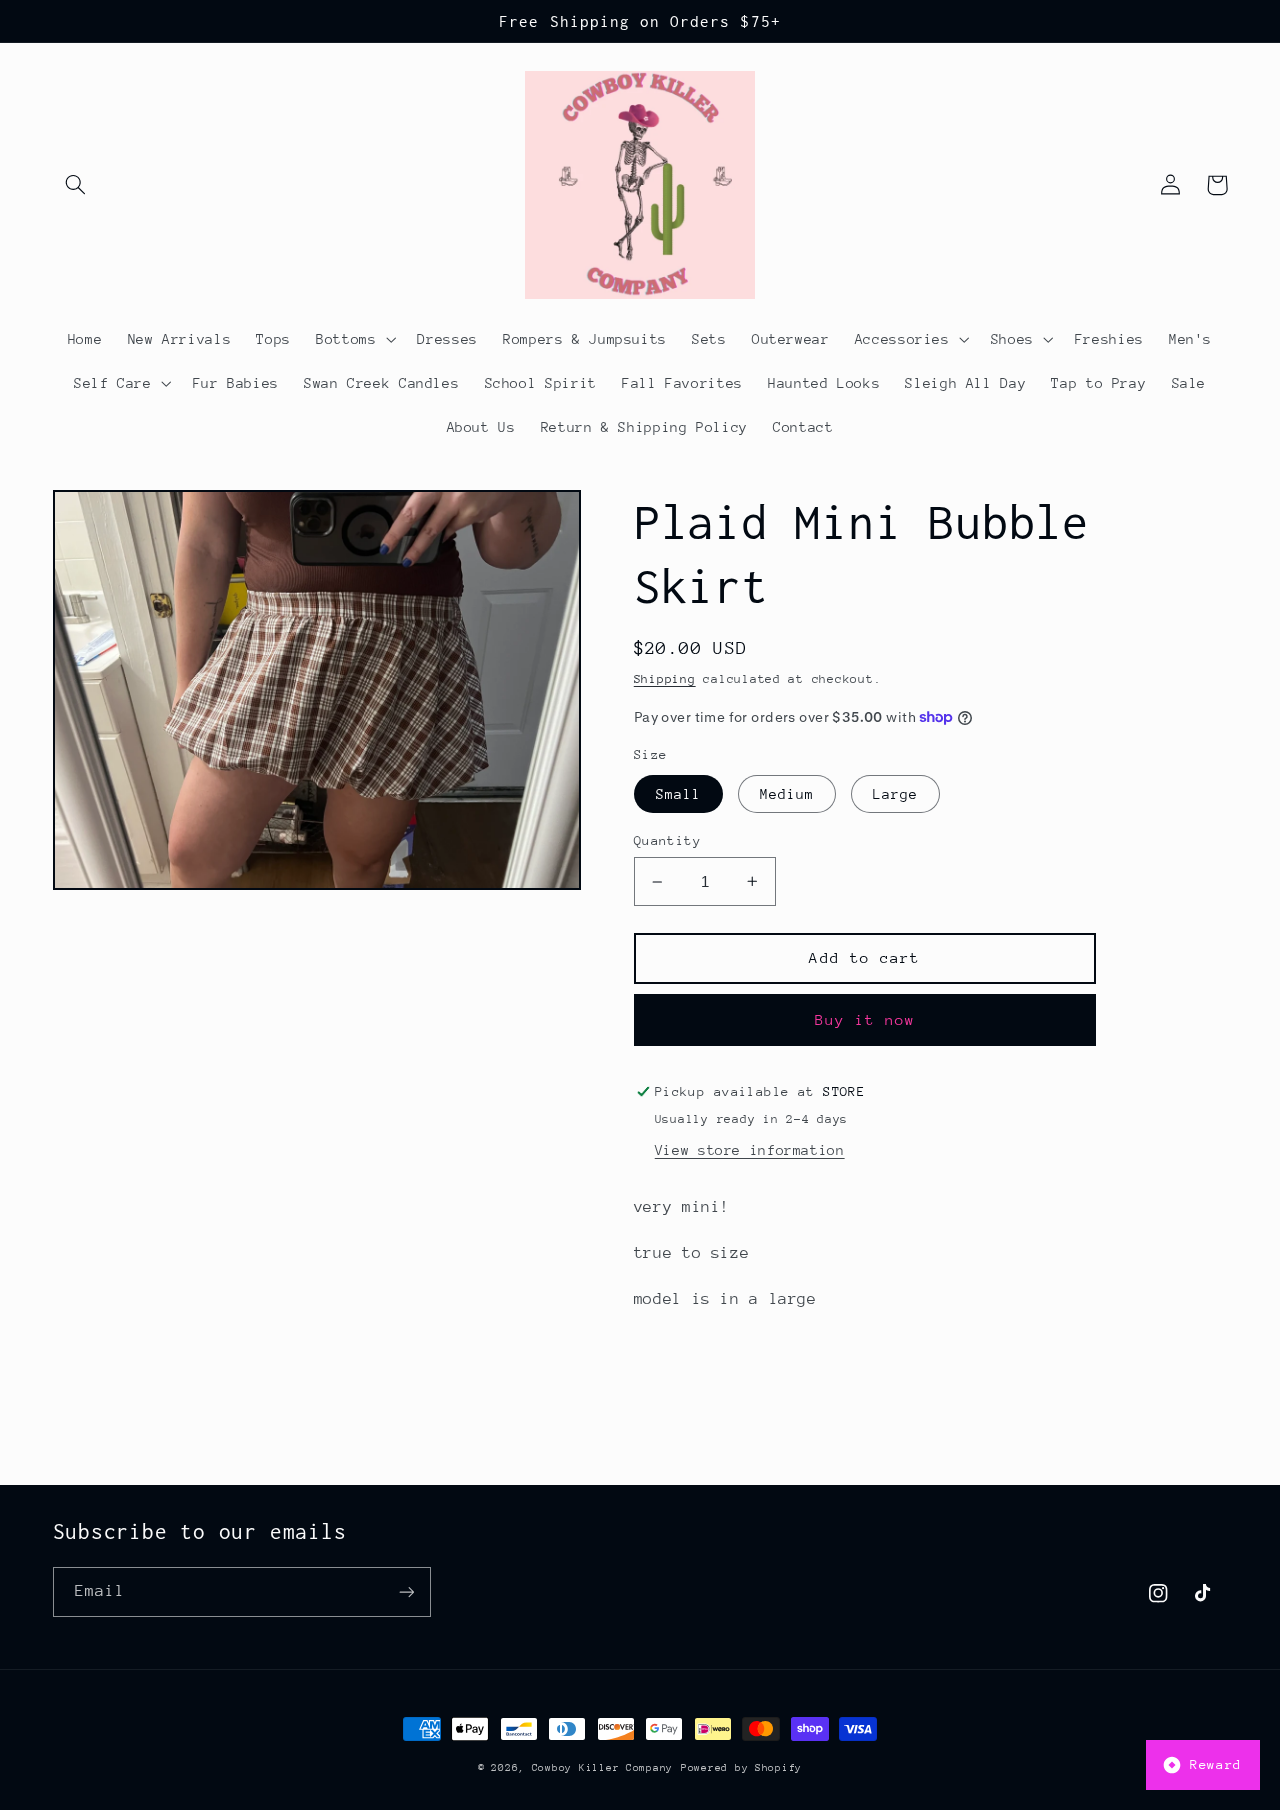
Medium (787, 794)
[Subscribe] (406, 1591)
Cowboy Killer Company (602, 1768)
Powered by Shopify (741, 1768)
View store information (750, 1150)
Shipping (665, 679)
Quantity (667, 840)
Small (678, 794)
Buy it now (865, 1019)
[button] (76, 185)
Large (895, 794)
